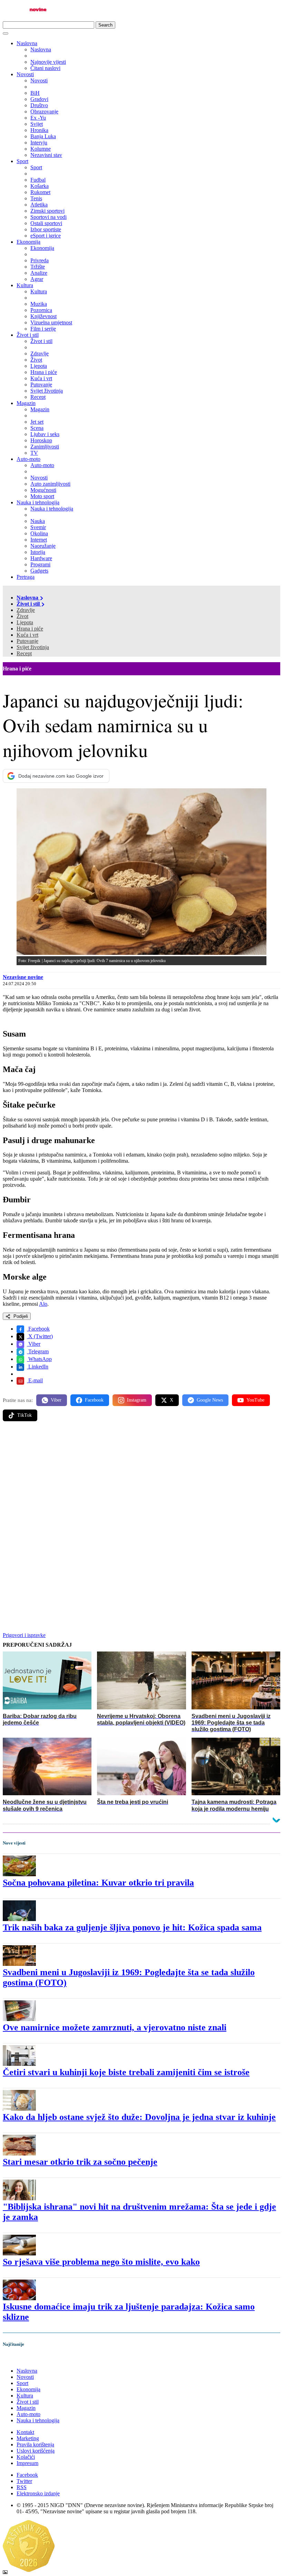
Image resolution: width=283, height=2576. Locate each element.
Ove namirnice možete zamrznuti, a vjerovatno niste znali (115, 2027)
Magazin (26, 403)
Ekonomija (28, 242)
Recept (24, 653)
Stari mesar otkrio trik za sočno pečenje (80, 2162)
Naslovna (27, 43)
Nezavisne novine (23, 977)
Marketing (28, 2438)
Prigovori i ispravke (24, 1635)
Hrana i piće (30, 629)
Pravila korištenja (35, 2444)
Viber (34, 1344)
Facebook (38, 1329)
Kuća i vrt (27, 635)
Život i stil (28, 335)
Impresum (27, 2463)
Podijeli (20, 1316)
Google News (210, 1400)
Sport (22, 161)
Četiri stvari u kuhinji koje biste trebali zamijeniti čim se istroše (126, 2072)
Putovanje (27, 641)
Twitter (24, 2481)
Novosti (25, 74)
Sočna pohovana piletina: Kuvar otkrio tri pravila (98, 1883)
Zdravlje (26, 610)
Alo (43, 1304)
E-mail (35, 1380)
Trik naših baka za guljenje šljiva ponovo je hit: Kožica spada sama (132, 1927)
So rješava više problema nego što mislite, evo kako (101, 2262)
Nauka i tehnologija (38, 502)
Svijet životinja (33, 647)
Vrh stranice (23, 2359)
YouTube (255, 1400)
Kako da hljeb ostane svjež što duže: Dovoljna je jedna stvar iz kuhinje (139, 2117)
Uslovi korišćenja (36, 2451)
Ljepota (25, 622)
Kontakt (25, 2432)
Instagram (137, 1400)
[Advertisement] (141, 1481)
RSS (22, 2487)
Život (22, 616)
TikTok (25, 1415)
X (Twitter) (40, 1336)
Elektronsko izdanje (38, 2493)
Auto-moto (28, 459)
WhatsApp (39, 1359)
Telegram (38, 1351)
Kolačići (26, 2457)
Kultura (25, 285)
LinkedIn (38, 1367)
